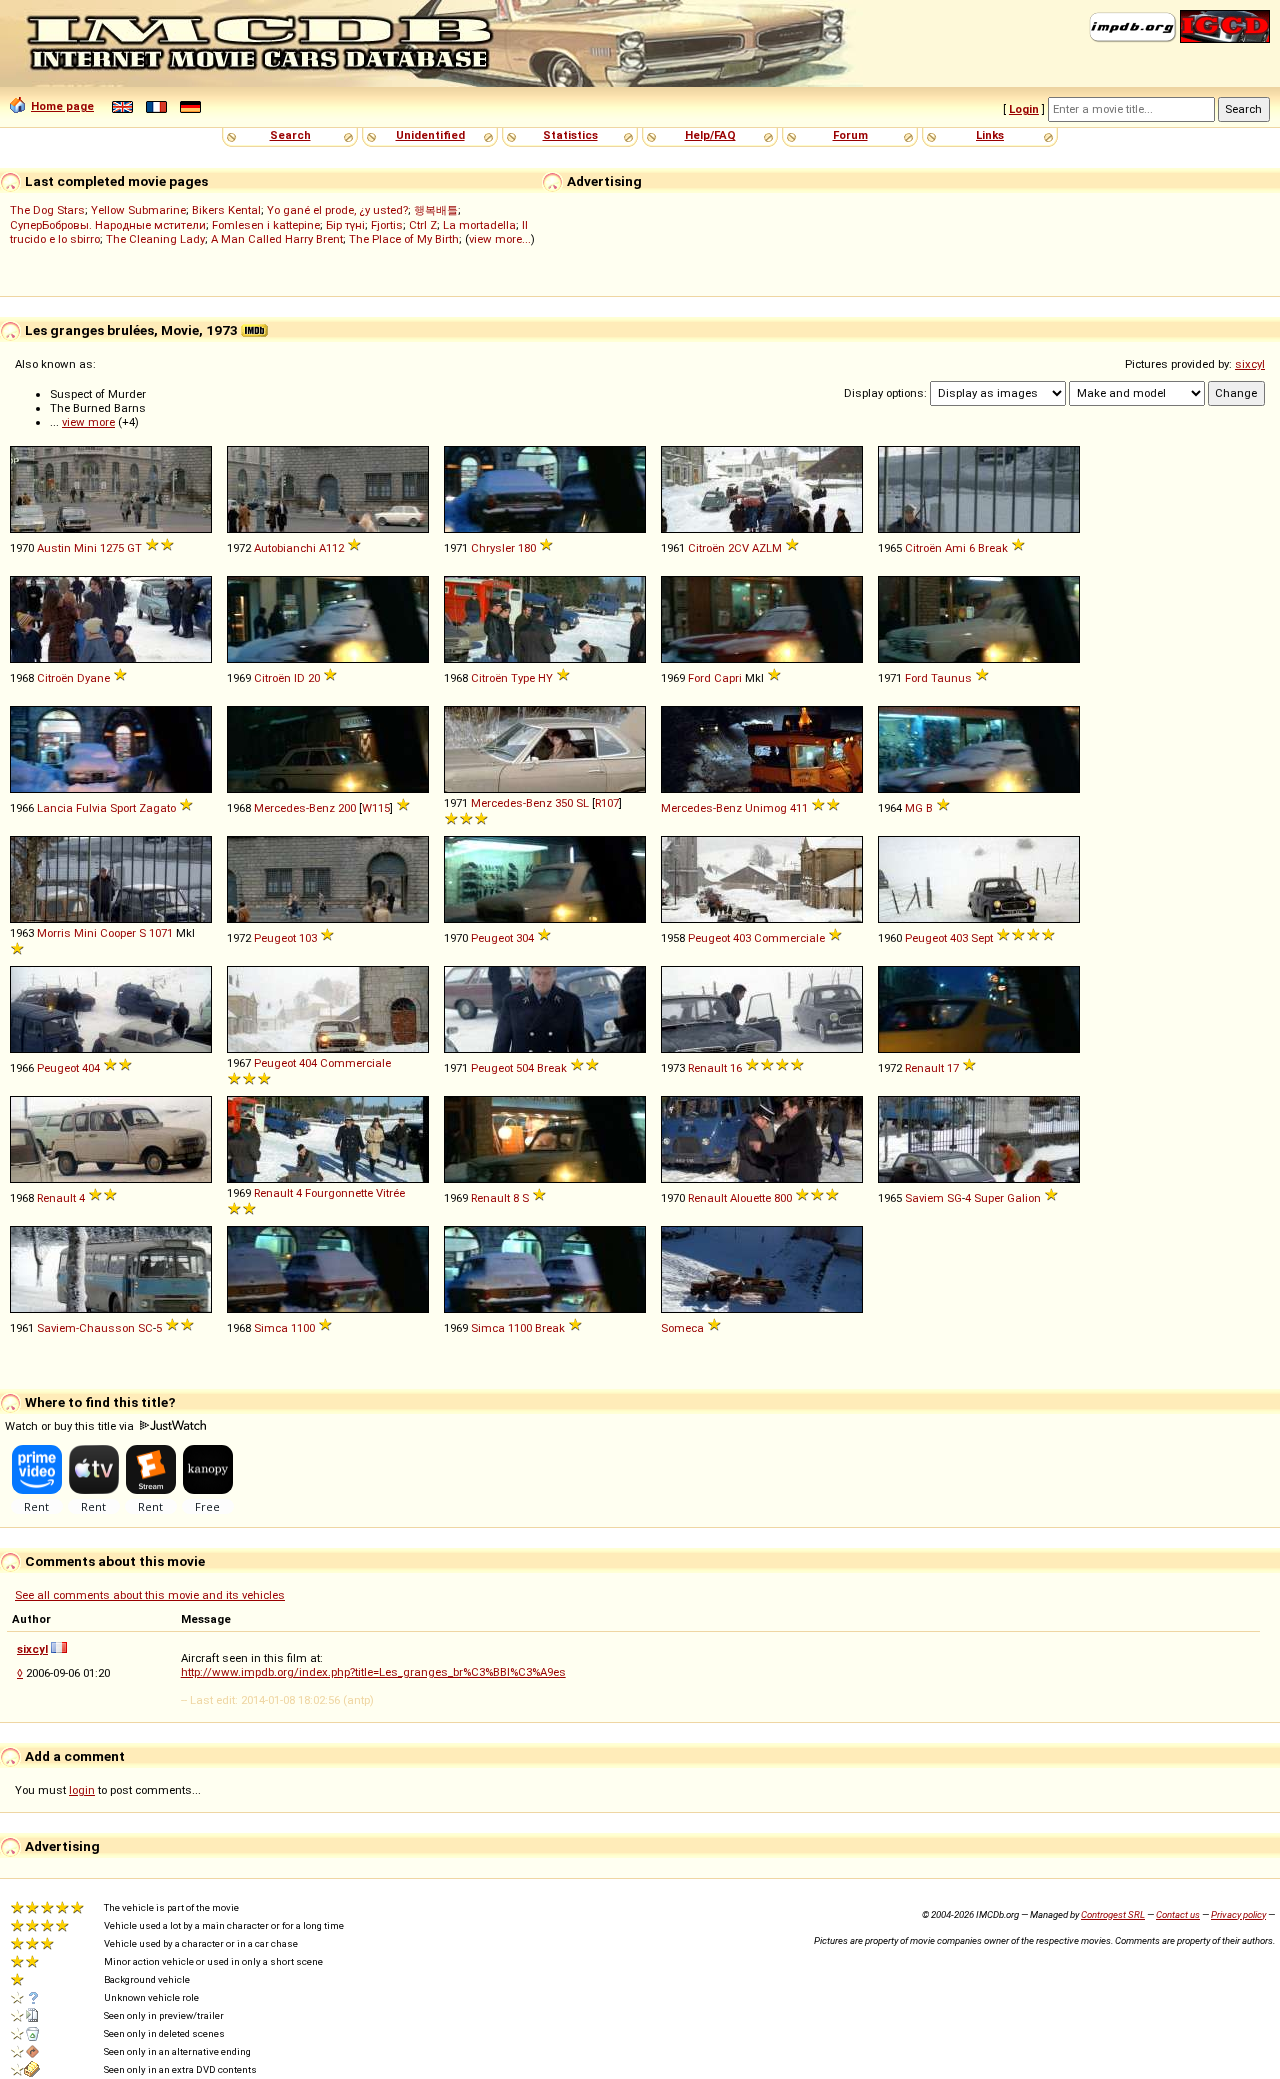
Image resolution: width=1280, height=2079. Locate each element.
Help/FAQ (710, 135)
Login (1024, 109)
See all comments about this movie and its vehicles (150, 1595)
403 (742, 938)
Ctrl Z (423, 225)
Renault (707, 1068)
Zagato (157, 808)
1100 (303, 1328)
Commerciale (789, 938)
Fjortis (387, 225)
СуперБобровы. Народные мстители (108, 225)
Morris (54, 933)
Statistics (570, 135)
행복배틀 (436, 210)
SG (954, 1198)
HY (545, 678)
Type (523, 678)
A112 (331, 548)
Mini (85, 548)
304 (525, 938)
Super (989, 1198)
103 (308, 938)
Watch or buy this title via (71, 1426)
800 (783, 1198)
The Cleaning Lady (155, 239)
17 (953, 1068)
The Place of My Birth (404, 239)
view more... (500, 239)
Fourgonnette (339, 1193)
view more (88, 422)
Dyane (93, 678)
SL (582, 803)
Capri (728, 678)
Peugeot (275, 938)
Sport (123, 808)
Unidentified (430, 135)
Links (990, 135)
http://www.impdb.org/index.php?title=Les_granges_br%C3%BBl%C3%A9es (373, 1672)
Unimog (766, 808)
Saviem (924, 1198)
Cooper (118, 933)
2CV (738, 548)
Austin (54, 548)
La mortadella (479, 225)
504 (525, 1068)
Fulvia (91, 808)
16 (736, 1068)
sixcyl (1250, 364)
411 (799, 808)
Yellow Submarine (138, 210)
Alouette (750, 1198)
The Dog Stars (47, 210)
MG (914, 808)
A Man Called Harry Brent (277, 239)
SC (145, 1328)
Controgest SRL (1113, 1914)
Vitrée (390, 1193)
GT (134, 548)
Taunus (951, 678)
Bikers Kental (226, 210)
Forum (850, 135)
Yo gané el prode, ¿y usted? (337, 210)
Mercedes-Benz (294, 808)
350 (564, 803)
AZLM (767, 548)
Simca (271, 1328)
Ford (699, 678)
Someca (682, 1328)
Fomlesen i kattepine (266, 225)
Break (993, 548)
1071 (161, 933)
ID (299, 678)
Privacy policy (1238, 1914)
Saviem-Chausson (86, 1328)
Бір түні (345, 225)
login (82, 1790)
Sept (982, 938)
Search (290, 135)
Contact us (1178, 1914)
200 (347, 808)
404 (91, 1068)
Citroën (706, 548)
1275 (112, 548)
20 (314, 678)
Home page (62, 106)
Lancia (55, 808)
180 (527, 548)
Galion (1024, 1198)
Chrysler (493, 548)
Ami (955, 548)
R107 (607, 803)
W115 (376, 808)
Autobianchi (285, 548)
